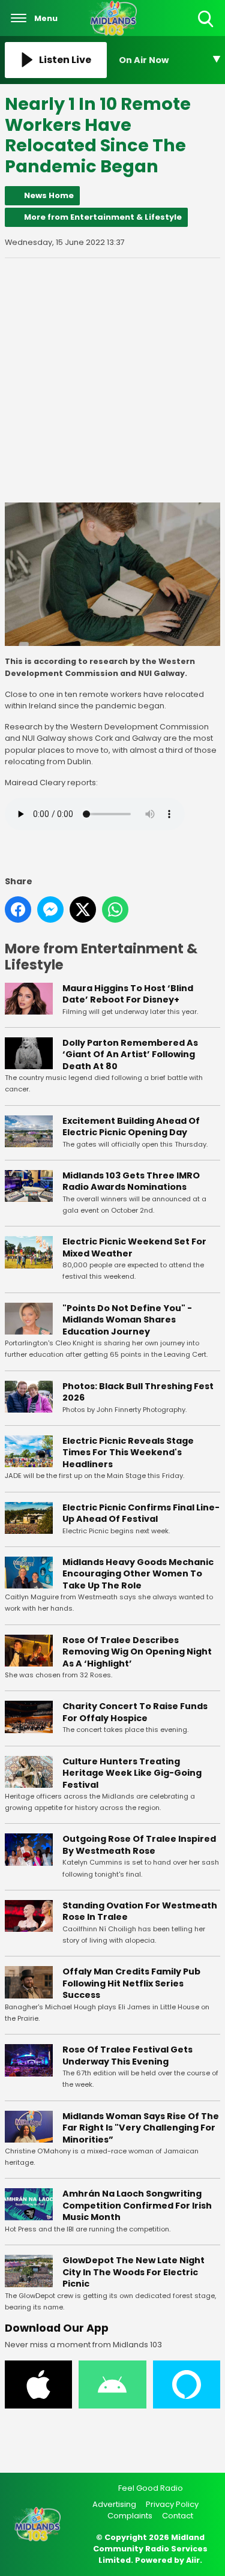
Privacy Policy (172, 2504)
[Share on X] (83, 909)
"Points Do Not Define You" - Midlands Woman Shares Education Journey (127, 1320)
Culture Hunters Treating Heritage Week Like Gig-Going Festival (132, 1773)
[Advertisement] (112, 380)
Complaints (130, 2516)
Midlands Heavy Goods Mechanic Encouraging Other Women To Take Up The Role (138, 1574)
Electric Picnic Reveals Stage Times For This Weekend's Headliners (128, 1452)
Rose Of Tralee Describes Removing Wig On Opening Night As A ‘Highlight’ (137, 1652)
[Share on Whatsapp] (115, 909)
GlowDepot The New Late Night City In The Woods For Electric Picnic (133, 2272)
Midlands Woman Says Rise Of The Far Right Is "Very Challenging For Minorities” (141, 2128)
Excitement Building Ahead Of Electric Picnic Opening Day (131, 1127)
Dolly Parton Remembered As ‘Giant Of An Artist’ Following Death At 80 (130, 1054)
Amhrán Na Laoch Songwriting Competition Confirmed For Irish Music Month (137, 2205)
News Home (49, 195)
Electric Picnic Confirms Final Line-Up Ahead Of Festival (141, 1513)
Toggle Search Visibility (207, 28)
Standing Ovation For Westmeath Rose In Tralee (140, 1911)
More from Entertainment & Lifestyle (103, 217)
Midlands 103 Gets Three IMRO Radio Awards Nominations (131, 1181)
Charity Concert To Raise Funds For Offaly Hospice (135, 1712)
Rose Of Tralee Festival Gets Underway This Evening (127, 2056)
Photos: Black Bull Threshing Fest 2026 (138, 1392)
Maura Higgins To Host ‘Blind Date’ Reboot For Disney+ (128, 994)
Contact (178, 2516)
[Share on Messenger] (50, 909)
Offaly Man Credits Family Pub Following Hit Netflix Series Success (131, 1983)
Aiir (193, 2560)
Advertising (114, 2504)
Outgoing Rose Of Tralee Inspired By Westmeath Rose (139, 1845)
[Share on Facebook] (18, 909)
